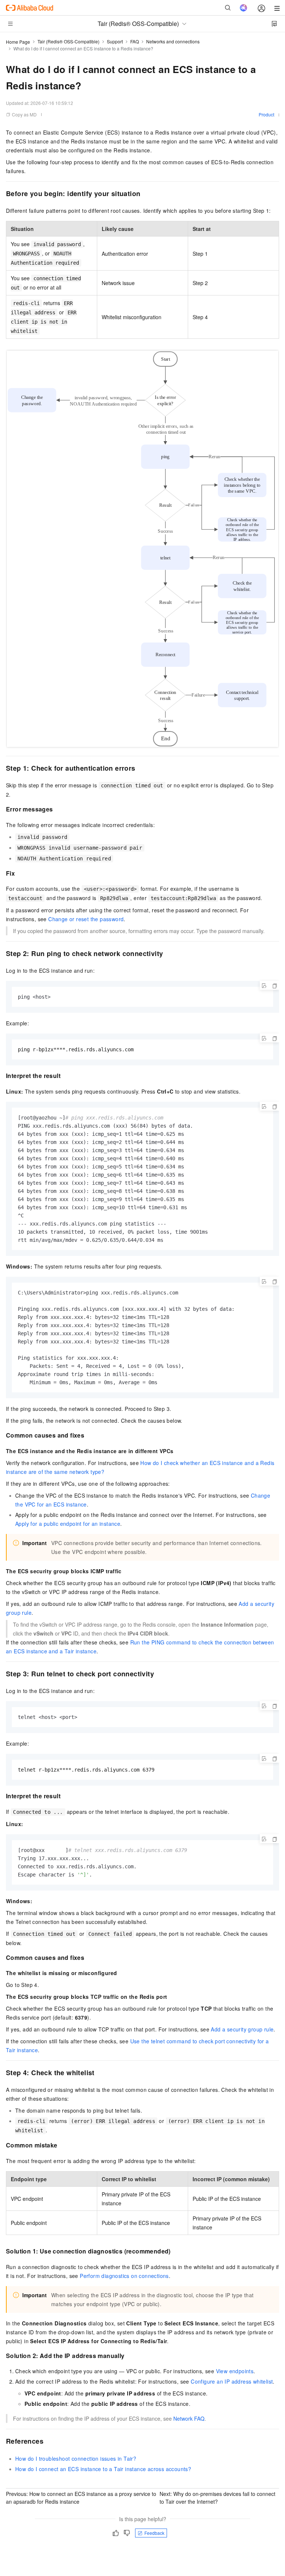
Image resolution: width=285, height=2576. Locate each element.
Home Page (18, 42)
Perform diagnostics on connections (124, 2276)
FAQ (135, 41)
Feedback (154, 2533)
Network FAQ (189, 2418)
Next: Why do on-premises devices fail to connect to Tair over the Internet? (217, 2498)
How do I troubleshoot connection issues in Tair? (76, 2458)
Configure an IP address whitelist (232, 2381)
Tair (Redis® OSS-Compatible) (68, 41)
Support (115, 41)
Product (266, 114)
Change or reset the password (86, 919)
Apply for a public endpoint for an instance (68, 1524)
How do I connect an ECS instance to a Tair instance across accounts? (103, 2469)
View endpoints (235, 2371)
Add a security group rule (242, 2029)
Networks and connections (173, 41)
